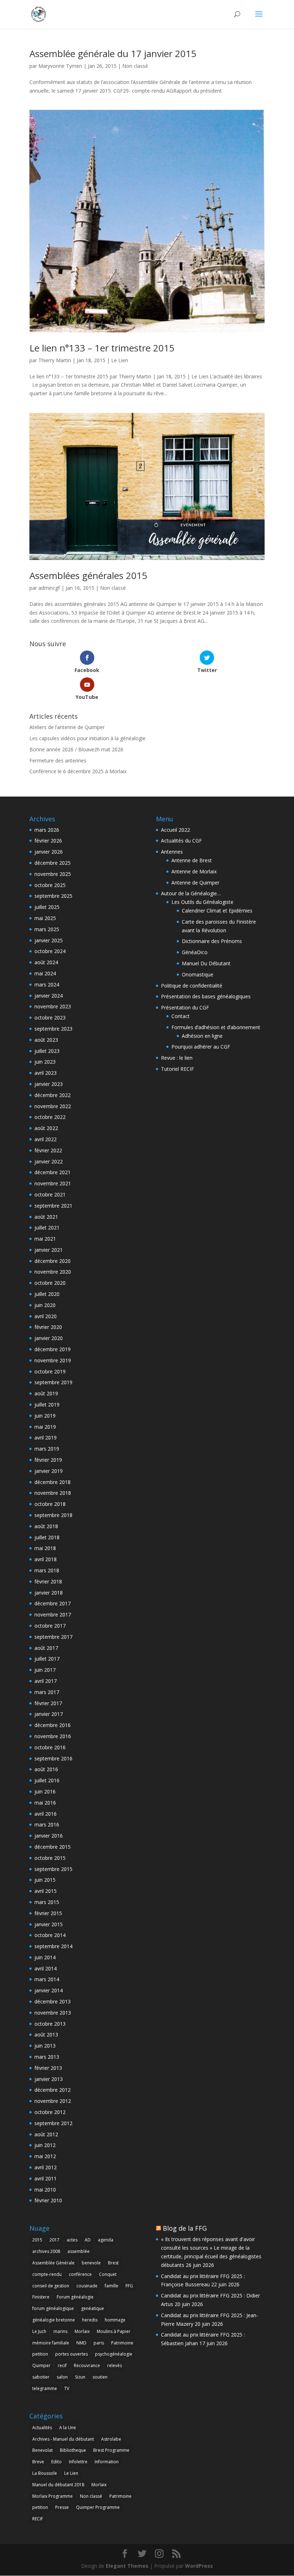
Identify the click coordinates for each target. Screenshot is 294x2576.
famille (112, 2286)
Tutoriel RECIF (177, 1069)
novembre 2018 (53, 1493)
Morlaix (82, 2331)
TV (67, 2388)
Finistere (41, 2297)
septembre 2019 (53, 1382)
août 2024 (46, 962)
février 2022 (48, 1150)
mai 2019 (45, 1427)
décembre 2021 (53, 1172)
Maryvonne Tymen (60, 66)
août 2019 (46, 1393)
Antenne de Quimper (195, 883)
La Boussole (45, 2473)
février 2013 (48, 2068)
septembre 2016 (53, 1758)
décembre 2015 (53, 1847)
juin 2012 (45, 2145)
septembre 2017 (53, 1637)
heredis (90, 2320)
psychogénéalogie (114, 2354)
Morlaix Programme (53, 2496)
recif (62, 2365)
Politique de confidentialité (192, 986)
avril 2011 (46, 2178)
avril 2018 (46, 1559)
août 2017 (46, 1648)
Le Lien (120, 360)
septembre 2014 (53, 1946)
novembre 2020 (53, 1272)
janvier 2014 (49, 1990)
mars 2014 (47, 1979)
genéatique (93, 2308)
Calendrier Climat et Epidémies (217, 911)
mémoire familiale (51, 2343)
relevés (115, 2365)
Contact (181, 1016)
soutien (100, 2377)
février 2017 (48, 1703)
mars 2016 (47, 1824)
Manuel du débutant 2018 (58, 2485)
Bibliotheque (73, 2450)
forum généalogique (53, 2308)
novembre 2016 (53, 1736)
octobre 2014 (50, 1935)
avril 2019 (46, 1438)
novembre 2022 (53, 1106)
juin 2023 (45, 1062)
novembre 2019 (53, 1360)
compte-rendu (47, 2274)
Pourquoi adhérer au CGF (201, 1047)
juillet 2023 (47, 1051)
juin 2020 (45, 1305)
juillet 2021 (47, 1228)
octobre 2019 (50, 1371)
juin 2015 (45, 1880)
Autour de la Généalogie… (191, 893)
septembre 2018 (53, 1515)
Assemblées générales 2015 (88, 575)
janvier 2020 (49, 1338)
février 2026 (48, 841)
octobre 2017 (50, 1626)
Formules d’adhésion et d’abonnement (216, 1027)
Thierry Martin (55, 360)
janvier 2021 (49, 1250)
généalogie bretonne (54, 2320)
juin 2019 (45, 1416)
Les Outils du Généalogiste (202, 902)
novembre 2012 (53, 2101)
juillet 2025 (47, 907)
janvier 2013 (49, 2079)
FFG (129, 2286)
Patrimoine (122, 2343)
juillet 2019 (47, 1404)
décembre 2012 (53, 2090)
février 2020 (48, 1327)
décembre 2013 (53, 2001)
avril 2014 (46, 1968)
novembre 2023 (53, 1006)
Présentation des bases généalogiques (206, 996)
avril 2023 (46, 1073)
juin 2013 (45, 2046)
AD (88, 2240)
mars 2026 (47, 830)
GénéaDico (195, 952)
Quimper (41, 2365)
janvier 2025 (49, 940)
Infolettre (78, 2462)
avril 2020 (46, 1316)
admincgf (49, 588)
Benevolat (42, 2450)
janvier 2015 (49, 1924)
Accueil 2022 (176, 830)
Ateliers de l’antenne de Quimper (67, 727)
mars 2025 (47, 929)
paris (99, 2343)
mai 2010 (45, 2190)
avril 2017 (46, 1681)
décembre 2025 (53, 863)
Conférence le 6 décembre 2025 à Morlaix (78, 771)
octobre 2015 (50, 1858)
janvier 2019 (49, 1471)
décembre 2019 (53, 1349)
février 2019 (48, 1460)
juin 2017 (45, 1670)
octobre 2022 (50, 1117)
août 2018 (46, 1526)
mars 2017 (47, 1692)
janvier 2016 (49, 1836)
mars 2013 (47, 2057)
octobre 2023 (50, 1018)
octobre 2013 (50, 2024)
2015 (37, 2240)
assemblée (79, 2251)
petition (40, 2354)
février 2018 (48, 1581)
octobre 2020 (50, 1283)
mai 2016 (45, 1803)
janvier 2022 (49, 1161)
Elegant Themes (127, 2566)
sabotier (41, 2377)
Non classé (135, 66)
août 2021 (46, 1217)
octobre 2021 (50, 1194)
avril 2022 (46, 1139)
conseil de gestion (51, 2286)
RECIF (38, 2519)
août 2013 (46, 2034)
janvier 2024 (49, 996)
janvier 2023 (49, 1084)
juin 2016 (45, 1791)
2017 (54, 2240)
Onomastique (198, 974)
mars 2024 (47, 984)
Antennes (172, 852)
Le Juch (39, 2331)
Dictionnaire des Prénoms (212, 941)
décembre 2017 (53, 1603)
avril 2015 (46, 1891)
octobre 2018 (50, 1504)
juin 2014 (45, 1957)
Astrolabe (111, 2439)
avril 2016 (46, 1814)
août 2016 (46, 1769)
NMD (81, 2343)
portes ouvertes (72, 2354)
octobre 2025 (50, 885)
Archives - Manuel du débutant (63, 2439)
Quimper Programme (98, 2507)
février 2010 (48, 2200)
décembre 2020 (53, 1261)
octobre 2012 (50, 2112)
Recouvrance (87, 2365)
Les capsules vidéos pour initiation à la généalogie (87, 738)
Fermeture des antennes (58, 760)
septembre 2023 (53, 1029)
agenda (106, 2240)
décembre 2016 (53, 1725)
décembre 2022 (53, 1095)
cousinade (87, 2286)
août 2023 (46, 1040)
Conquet (108, 2274)
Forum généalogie (75, 2297)
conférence (80, 2274)
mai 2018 (45, 1548)
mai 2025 (45, 918)
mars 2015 (47, 1902)
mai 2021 (45, 1239)
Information (107, 2462)
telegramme (45, 2388)
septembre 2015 (53, 1869)
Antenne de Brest (192, 860)
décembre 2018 (53, 1482)
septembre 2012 (53, 2123)
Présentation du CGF (185, 1007)
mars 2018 (47, 1570)
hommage (115, 2320)
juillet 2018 (47, 1537)
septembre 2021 (53, 1206)
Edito (56, 2462)
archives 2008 (46, 2251)
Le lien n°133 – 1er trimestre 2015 (102, 348)
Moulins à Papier (114, 2331)
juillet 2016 (47, 1780)
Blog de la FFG (185, 2228)
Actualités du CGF (181, 841)
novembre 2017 (53, 1614)
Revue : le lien (177, 1058)
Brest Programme (111, 2450)
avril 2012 (46, 2167)
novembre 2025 (53, 874)
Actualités (42, 2428)
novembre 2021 (53, 1183)
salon (62, 2377)
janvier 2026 (49, 852)
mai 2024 (45, 973)
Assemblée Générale (53, 2263)
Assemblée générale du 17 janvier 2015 (113, 53)
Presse (62, 2507)
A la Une (68, 2428)
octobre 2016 (50, 1747)
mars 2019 (47, 1449)
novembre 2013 (53, 2013)
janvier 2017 (49, 1714)
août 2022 (46, 1128)
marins (60, 2331)
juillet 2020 (47, 1294)
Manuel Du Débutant (206, 963)
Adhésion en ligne (202, 1036)
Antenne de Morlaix (194, 871)
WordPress (199, 2566)
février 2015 (48, 1913)
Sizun (80, 2377)
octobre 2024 (50, 951)
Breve (38, 2462)
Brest (113, 2263)
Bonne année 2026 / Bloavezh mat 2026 (76, 749)
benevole (91, 2263)
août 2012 (46, 2134)
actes (72, 2240)
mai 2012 (45, 2156)
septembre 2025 (53, 896)
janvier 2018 (49, 1593)
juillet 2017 (47, 1659)
